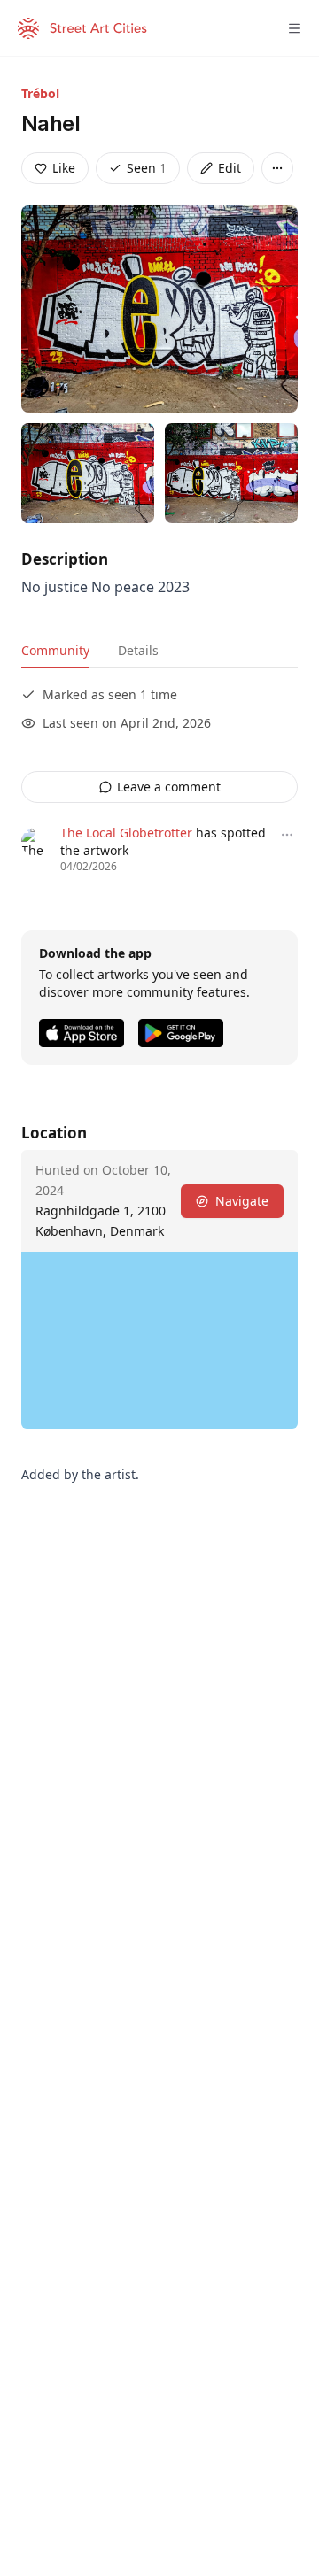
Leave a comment (169, 787)
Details (138, 650)
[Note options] (287, 835)
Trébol (40, 93)
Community (55, 650)
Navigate (242, 1201)
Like (64, 168)
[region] (159, 1340)
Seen (147, 168)
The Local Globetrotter (126, 833)
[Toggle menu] (294, 28)
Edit (230, 168)
